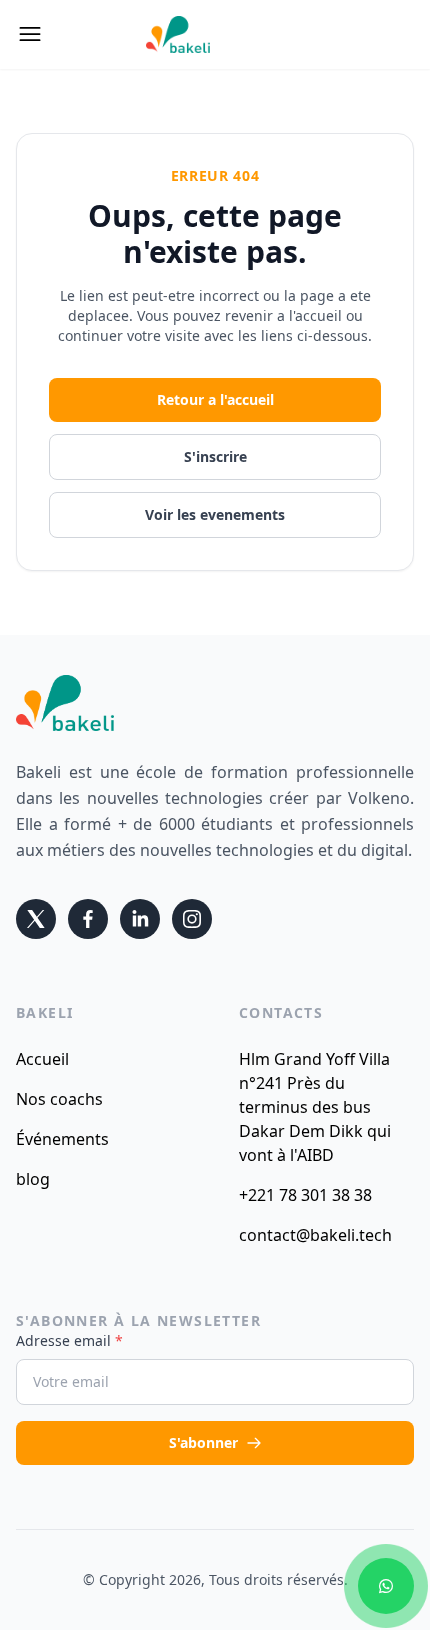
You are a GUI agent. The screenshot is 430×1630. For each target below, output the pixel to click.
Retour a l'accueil (215, 399)
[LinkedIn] (140, 919)
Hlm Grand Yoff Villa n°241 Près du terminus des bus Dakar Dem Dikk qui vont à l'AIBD (315, 1107)
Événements (62, 1139)
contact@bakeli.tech (315, 1235)
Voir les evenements (215, 514)
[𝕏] (36, 919)
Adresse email (69, 1340)
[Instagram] (192, 919)
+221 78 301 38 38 (305, 1195)
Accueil (42, 1059)
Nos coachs (59, 1099)
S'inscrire (215, 456)
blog (33, 1179)
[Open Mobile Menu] (30, 34)
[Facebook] (88, 919)
